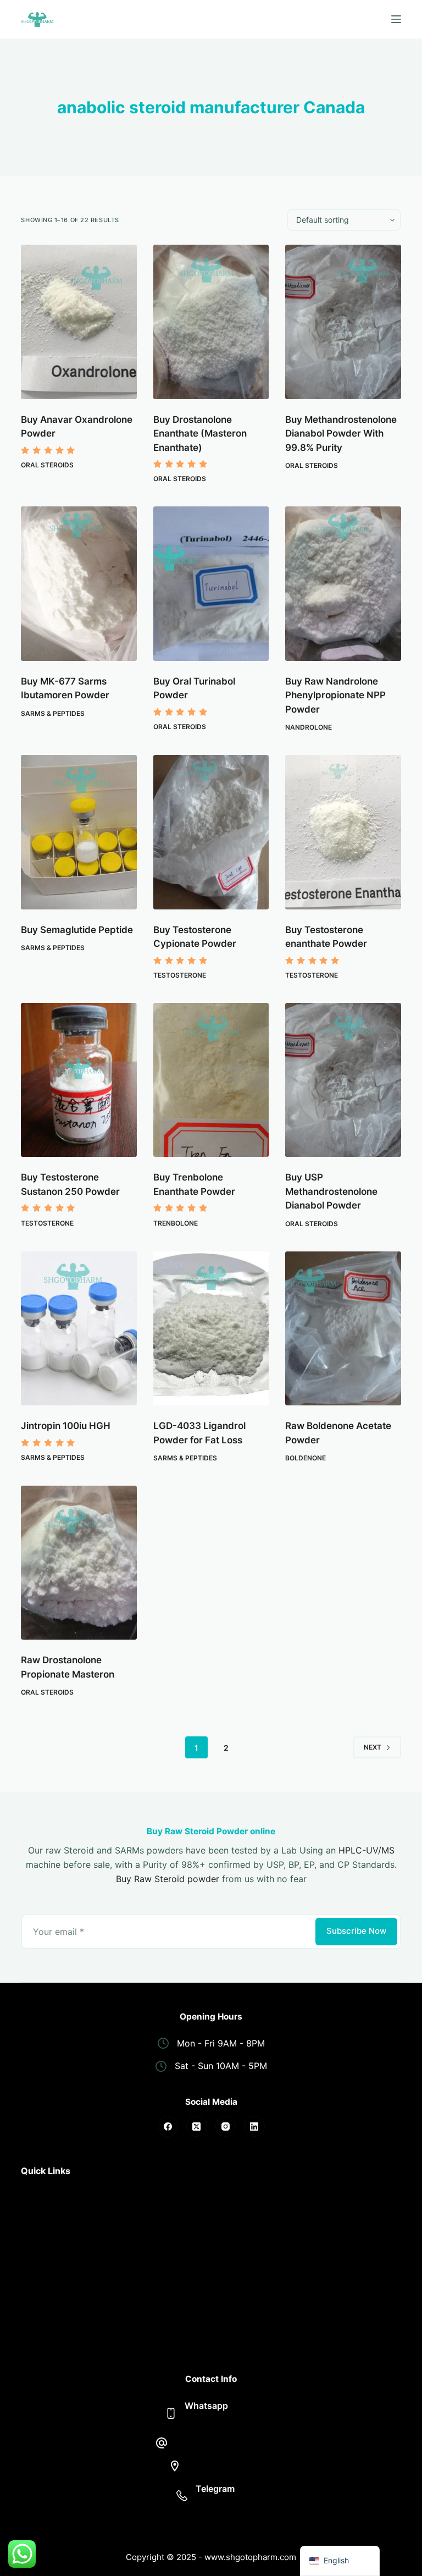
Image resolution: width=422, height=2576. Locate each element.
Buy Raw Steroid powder (168, 1879)
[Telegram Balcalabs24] (182, 2496)
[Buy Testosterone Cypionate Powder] (211, 832)
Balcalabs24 (221, 2503)
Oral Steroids (47, 465)
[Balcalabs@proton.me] (162, 2443)
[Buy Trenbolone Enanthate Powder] (211, 1080)
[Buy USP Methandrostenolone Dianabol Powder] (343, 1080)
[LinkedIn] (254, 2126)
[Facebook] (168, 2126)
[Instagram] (226, 2126)
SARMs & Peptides (53, 713)
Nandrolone (309, 727)
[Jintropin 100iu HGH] (79, 1329)
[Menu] (396, 19)
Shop (32, 2222)
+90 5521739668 (221, 2420)
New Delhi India (221, 2465)
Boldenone (306, 1458)
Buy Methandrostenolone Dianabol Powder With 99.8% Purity (341, 434)
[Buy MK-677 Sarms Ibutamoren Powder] (79, 584)
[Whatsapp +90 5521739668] (171, 2413)
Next (373, 1747)
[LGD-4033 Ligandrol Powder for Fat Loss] (211, 1329)
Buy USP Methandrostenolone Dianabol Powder (331, 1191)
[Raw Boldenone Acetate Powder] (343, 1329)
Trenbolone (176, 1223)
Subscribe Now (356, 1931)
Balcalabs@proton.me (221, 2443)
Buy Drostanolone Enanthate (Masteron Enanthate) (200, 434)
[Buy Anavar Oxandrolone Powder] (79, 322)
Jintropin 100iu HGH (66, 1426)
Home (33, 2193)
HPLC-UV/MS (367, 1850)
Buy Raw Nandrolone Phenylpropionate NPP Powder (335, 695)
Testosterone (180, 975)
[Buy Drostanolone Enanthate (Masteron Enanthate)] (211, 322)
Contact (38, 2323)
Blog (30, 2338)
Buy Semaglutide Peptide (77, 930)
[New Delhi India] (175, 2466)
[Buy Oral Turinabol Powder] (211, 584)
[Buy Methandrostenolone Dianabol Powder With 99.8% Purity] (343, 322)
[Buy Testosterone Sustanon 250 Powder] (79, 1080)
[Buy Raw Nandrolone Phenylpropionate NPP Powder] (343, 584)
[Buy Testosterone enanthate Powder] (343, 832)
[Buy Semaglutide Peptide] (79, 832)
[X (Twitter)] (197, 2126)
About (34, 2207)
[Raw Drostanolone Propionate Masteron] (79, 1563)
